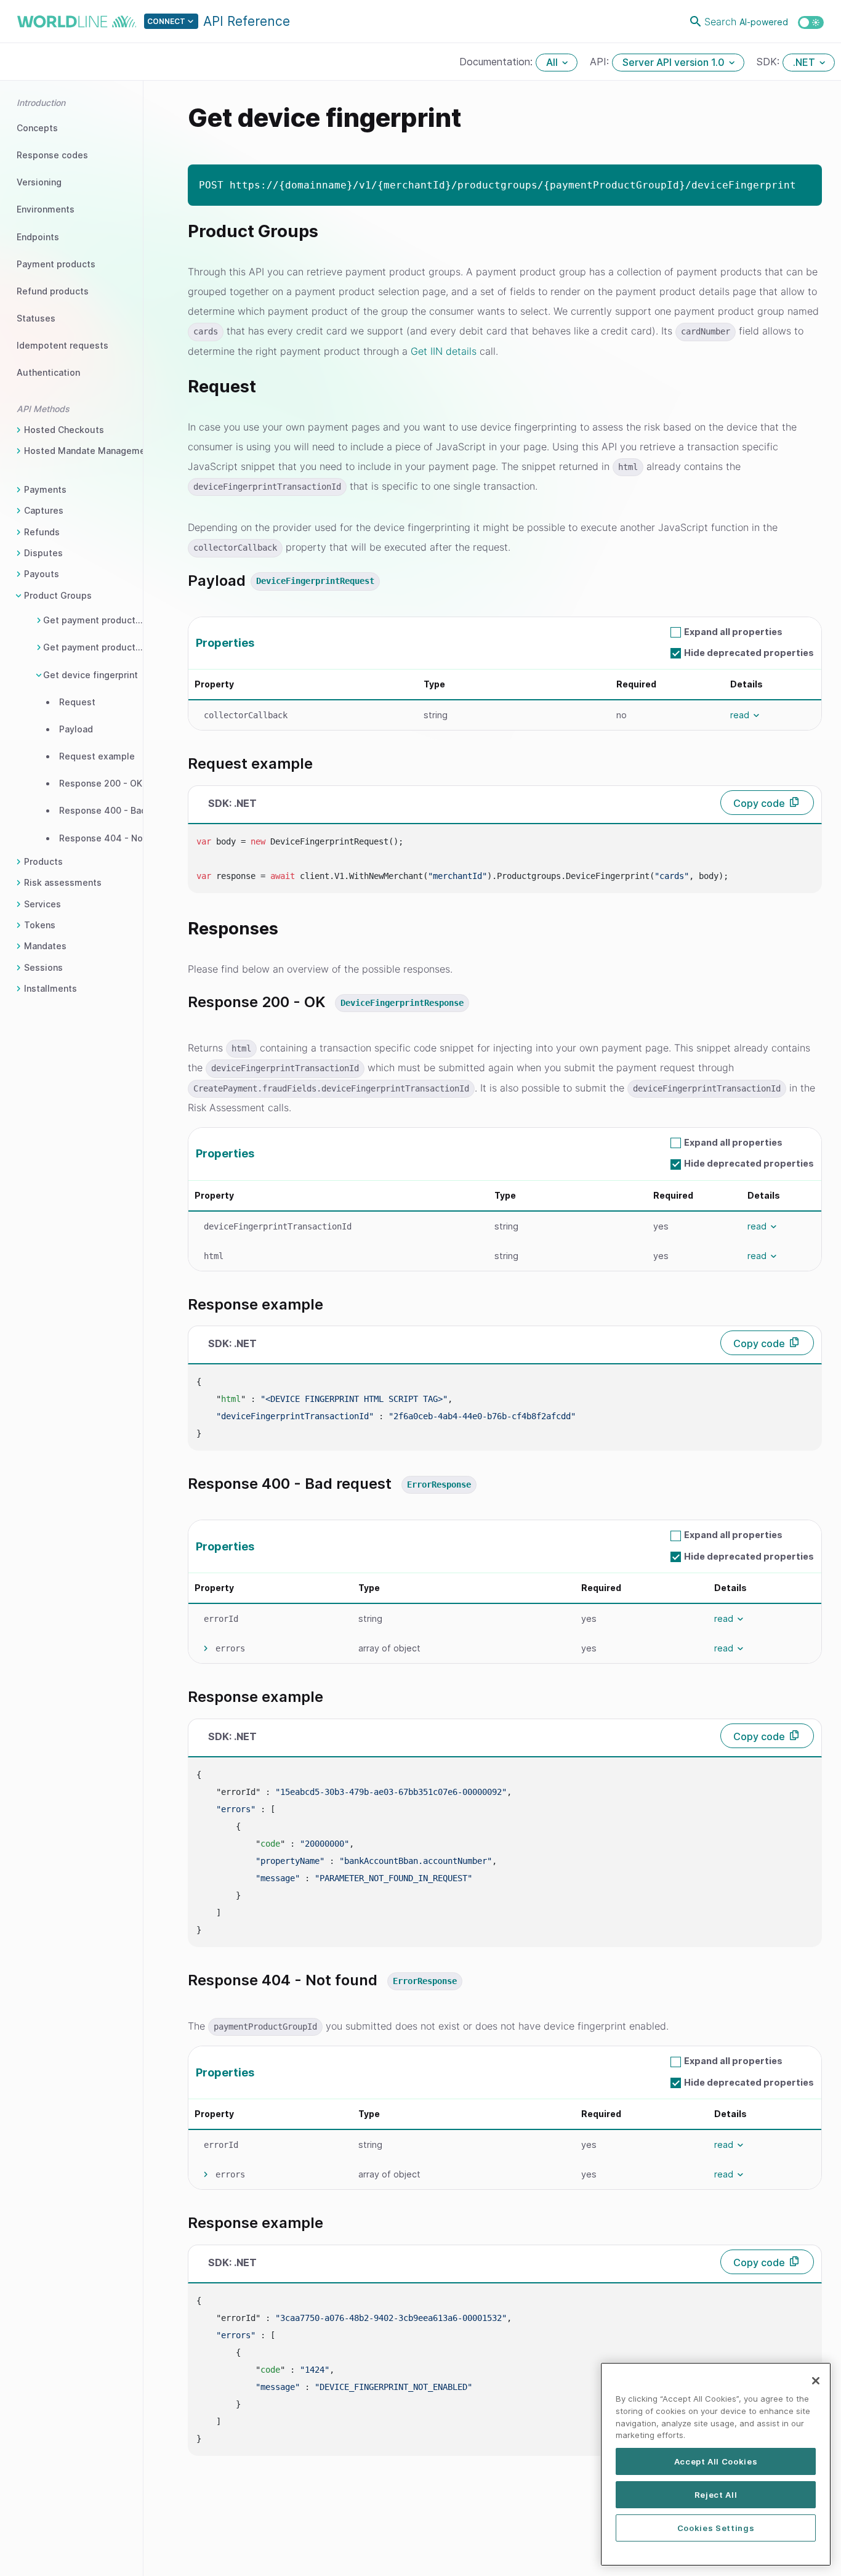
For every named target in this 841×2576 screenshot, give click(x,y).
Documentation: (497, 62)
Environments (46, 209)
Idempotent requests (62, 345)
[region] (716, 2464)
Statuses (36, 318)
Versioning (39, 182)
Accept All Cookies (716, 2461)
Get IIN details (444, 351)
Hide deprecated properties (749, 653)
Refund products (53, 291)
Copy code (759, 803)
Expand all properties (733, 632)
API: (601, 62)
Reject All (716, 2495)
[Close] (816, 2381)
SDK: (770, 62)
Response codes (52, 155)
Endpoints (38, 237)
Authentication (48, 372)
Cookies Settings (716, 2528)
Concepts (37, 128)
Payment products (56, 264)
